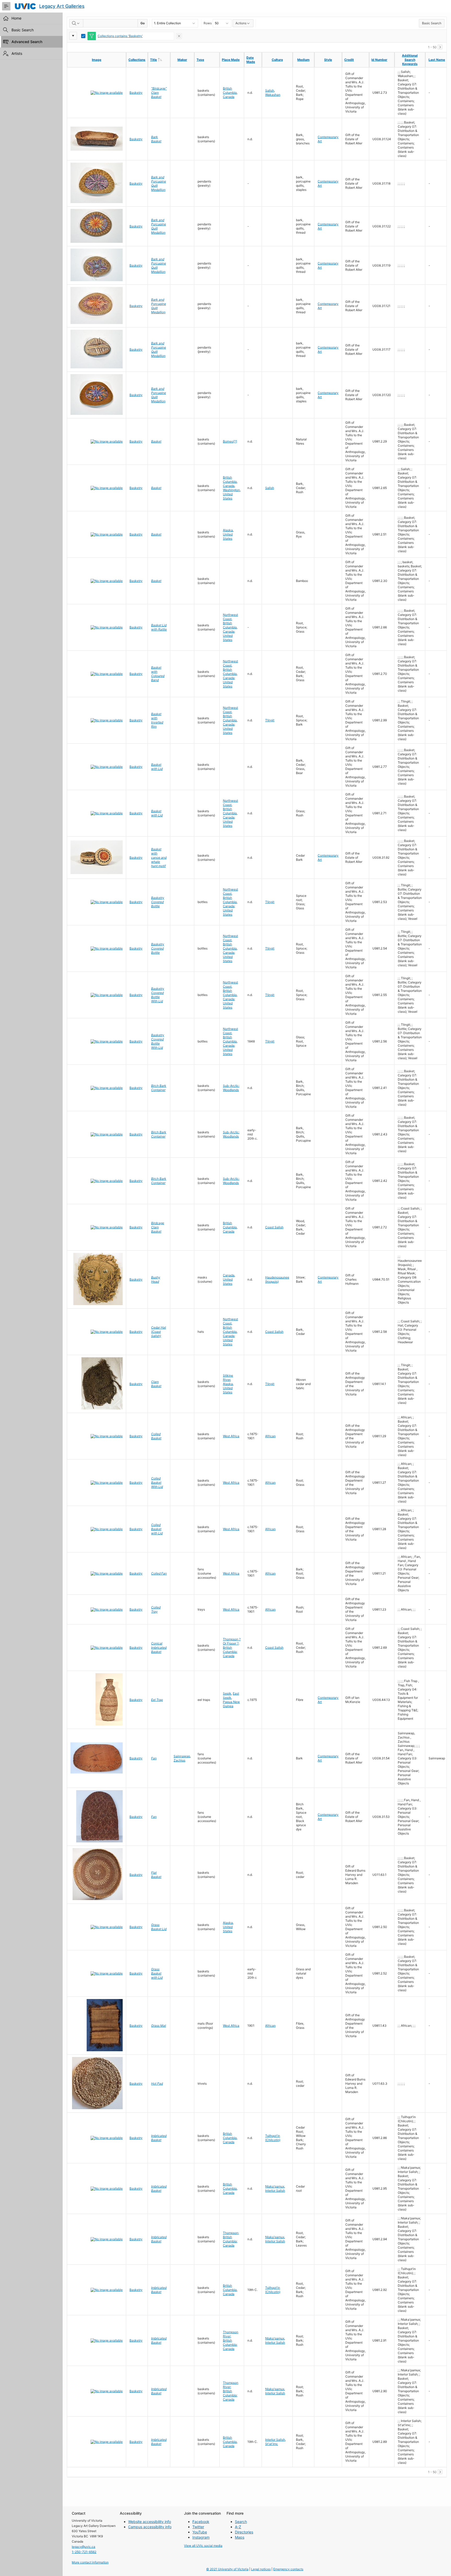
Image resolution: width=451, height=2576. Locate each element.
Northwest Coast (230, 617)
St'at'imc (272, 2444)
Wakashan (273, 95)
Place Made (231, 60)
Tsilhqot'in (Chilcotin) (273, 2138)
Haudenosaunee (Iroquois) (277, 1279)
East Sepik (231, 1696)
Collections (137, 60)
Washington (231, 490)
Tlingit (270, 720)
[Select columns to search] (76, 23)
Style (328, 60)
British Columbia (230, 90)
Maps (240, 2537)
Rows (208, 23)
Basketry (136, 93)
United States (228, 496)
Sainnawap (182, 1756)
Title (160, 60)
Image (97, 60)
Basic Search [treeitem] (23, 30)
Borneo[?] (230, 441)
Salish (270, 90)
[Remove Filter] (179, 36)
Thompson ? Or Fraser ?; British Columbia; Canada (232, 1647)
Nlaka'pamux (275, 2186)
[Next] (440, 47)
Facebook (201, 2522)
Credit (349, 60)
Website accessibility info (150, 2522)
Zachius (179, 1760)
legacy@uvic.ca (84, 2547)
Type (200, 60)
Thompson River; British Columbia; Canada (231, 2340)
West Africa (231, 1436)
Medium (303, 60)
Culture (277, 60)
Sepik (227, 1693)
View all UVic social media (203, 2546)
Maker (182, 60)
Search (241, 2522)
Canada (229, 97)
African (270, 1436)
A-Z (238, 2527)
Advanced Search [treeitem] (27, 42)
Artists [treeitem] (17, 53)
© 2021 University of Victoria (227, 2569)
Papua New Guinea (231, 1704)
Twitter (198, 2527)
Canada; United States (229, 636)
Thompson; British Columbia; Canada (231, 2239)
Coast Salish (274, 1227)
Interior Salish (275, 2191)
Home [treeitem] (16, 18)
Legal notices (261, 2569)
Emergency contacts (288, 2569)
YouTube (200, 2532)
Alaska (228, 530)
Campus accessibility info (150, 2527)
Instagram (201, 2537)
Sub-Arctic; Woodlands (231, 1088)
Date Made (251, 60)
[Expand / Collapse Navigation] (6, 6)
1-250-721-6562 (84, 2552)
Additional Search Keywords (410, 60)
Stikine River (228, 1378)
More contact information (90, 2562)
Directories (244, 2532)
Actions (241, 23)
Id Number (379, 60)
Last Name (437, 60)
